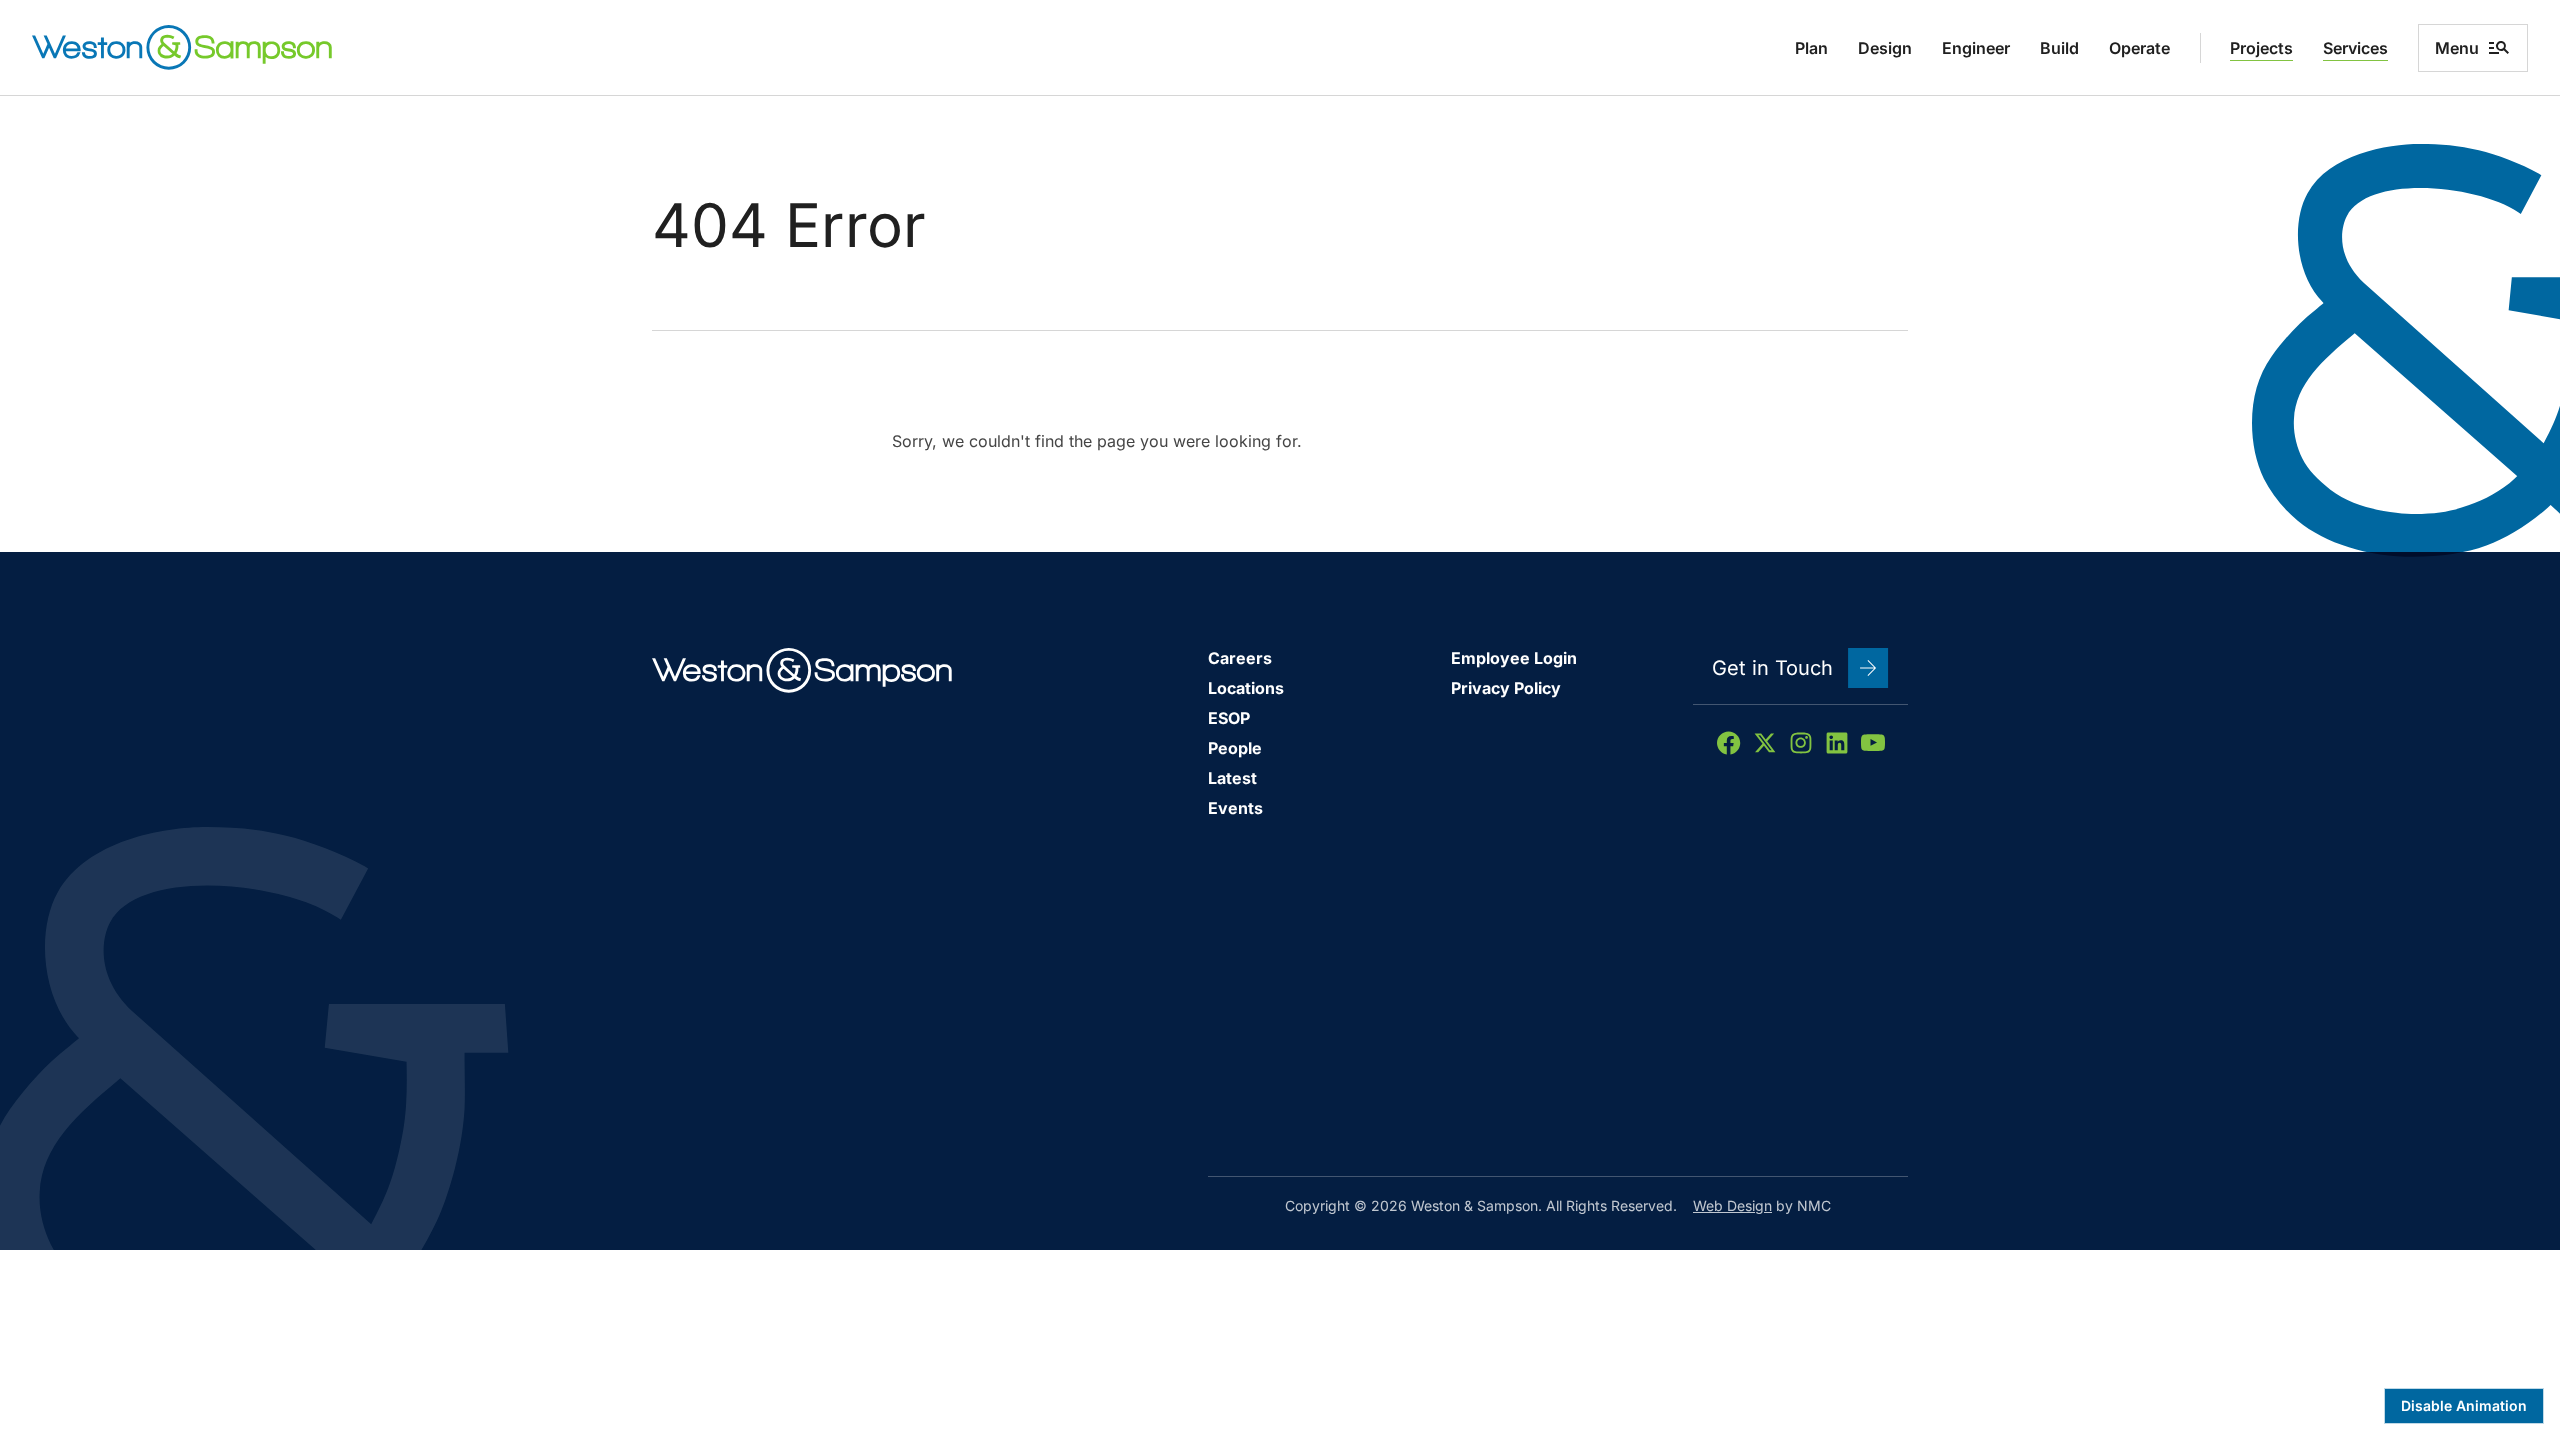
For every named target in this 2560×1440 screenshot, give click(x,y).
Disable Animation (2464, 1405)
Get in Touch (1772, 668)
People (1235, 748)
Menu (2457, 48)
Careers (1240, 658)
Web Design (1732, 1205)
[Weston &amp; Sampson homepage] (182, 47)
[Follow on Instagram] (1801, 743)
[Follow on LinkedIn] (1837, 743)
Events (1235, 808)
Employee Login (1514, 658)
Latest (1232, 778)
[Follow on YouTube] (1873, 743)
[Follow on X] (1765, 743)
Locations (1246, 688)
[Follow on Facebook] (1729, 743)
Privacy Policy (1506, 688)
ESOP (1229, 718)
